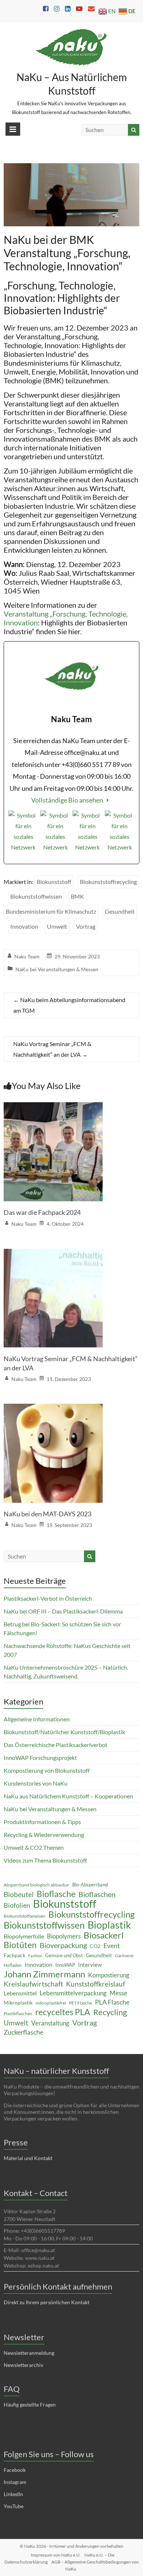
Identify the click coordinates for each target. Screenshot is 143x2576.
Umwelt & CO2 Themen (34, 1847)
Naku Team (27, 956)
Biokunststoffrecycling (108, 882)
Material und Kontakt (28, 2158)
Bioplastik (109, 1925)
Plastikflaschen (18, 2014)
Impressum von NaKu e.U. (56, 2555)
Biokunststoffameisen (25, 1916)
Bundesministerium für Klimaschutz (51, 911)
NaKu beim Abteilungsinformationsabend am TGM (69, 1005)
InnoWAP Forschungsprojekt (40, 1757)
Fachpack (14, 1955)
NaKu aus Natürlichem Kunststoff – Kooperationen (68, 1796)
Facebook (15, 2470)
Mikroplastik (18, 2003)
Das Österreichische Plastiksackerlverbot (56, 1745)
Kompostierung (109, 1975)
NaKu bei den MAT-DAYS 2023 (47, 1514)
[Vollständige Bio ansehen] (107, 800)
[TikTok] (55, 835)
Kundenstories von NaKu (36, 1783)
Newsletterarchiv (23, 2365)
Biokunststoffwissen (36, 896)
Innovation (24, 926)
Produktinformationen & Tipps (42, 1822)
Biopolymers (64, 1936)
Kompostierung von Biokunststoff (47, 1770)
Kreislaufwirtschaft (33, 1984)
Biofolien (17, 1905)
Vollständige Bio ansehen (67, 800)
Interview (90, 1965)
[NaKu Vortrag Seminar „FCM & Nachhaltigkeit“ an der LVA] (53, 1254)
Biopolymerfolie (24, 1936)
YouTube (14, 2506)
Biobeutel (19, 1894)
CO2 (95, 1946)
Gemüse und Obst (64, 1955)
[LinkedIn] (120, 835)
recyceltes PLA (63, 2012)
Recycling (110, 2012)
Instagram (15, 2482)
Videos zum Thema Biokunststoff (45, 1860)
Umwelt (57, 926)
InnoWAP (65, 1965)
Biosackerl (104, 1935)
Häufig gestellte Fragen (30, 2405)
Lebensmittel (20, 1993)
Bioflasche (56, 1894)
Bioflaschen (97, 1894)
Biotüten (20, 1945)
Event (112, 1945)
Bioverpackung (63, 1945)
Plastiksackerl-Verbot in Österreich (48, 1598)
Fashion (35, 1956)
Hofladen (13, 1965)
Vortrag (86, 926)
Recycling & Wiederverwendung (44, 1835)
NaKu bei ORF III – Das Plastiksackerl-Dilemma (63, 1611)
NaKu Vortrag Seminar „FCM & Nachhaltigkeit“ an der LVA (52, 1049)
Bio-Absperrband (90, 1885)
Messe (118, 1993)
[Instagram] (23, 835)
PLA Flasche (112, 2002)
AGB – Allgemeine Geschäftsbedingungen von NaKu (95, 2565)
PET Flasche (80, 2003)
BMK (77, 896)
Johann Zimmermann (44, 1974)
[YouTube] (88, 835)
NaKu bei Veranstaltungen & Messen (57, 969)
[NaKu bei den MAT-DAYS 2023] (53, 1409)
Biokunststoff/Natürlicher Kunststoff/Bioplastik (64, 1732)
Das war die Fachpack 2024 (42, 1212)
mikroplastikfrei (51, 2003)
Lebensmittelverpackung (73, 1993)
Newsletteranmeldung (29, 2353)
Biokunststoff (54, 882)
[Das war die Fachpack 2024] (53, 1107)
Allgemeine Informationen (37, 1719)
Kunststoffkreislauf (96, 1984)
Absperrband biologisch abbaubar (36, 1885)
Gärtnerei (124, 1956)
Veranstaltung (50, 2023)
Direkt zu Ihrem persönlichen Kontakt (47, 2302)
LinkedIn (13, 2494)
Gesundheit (120, 911)
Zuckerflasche (23, 2032)
